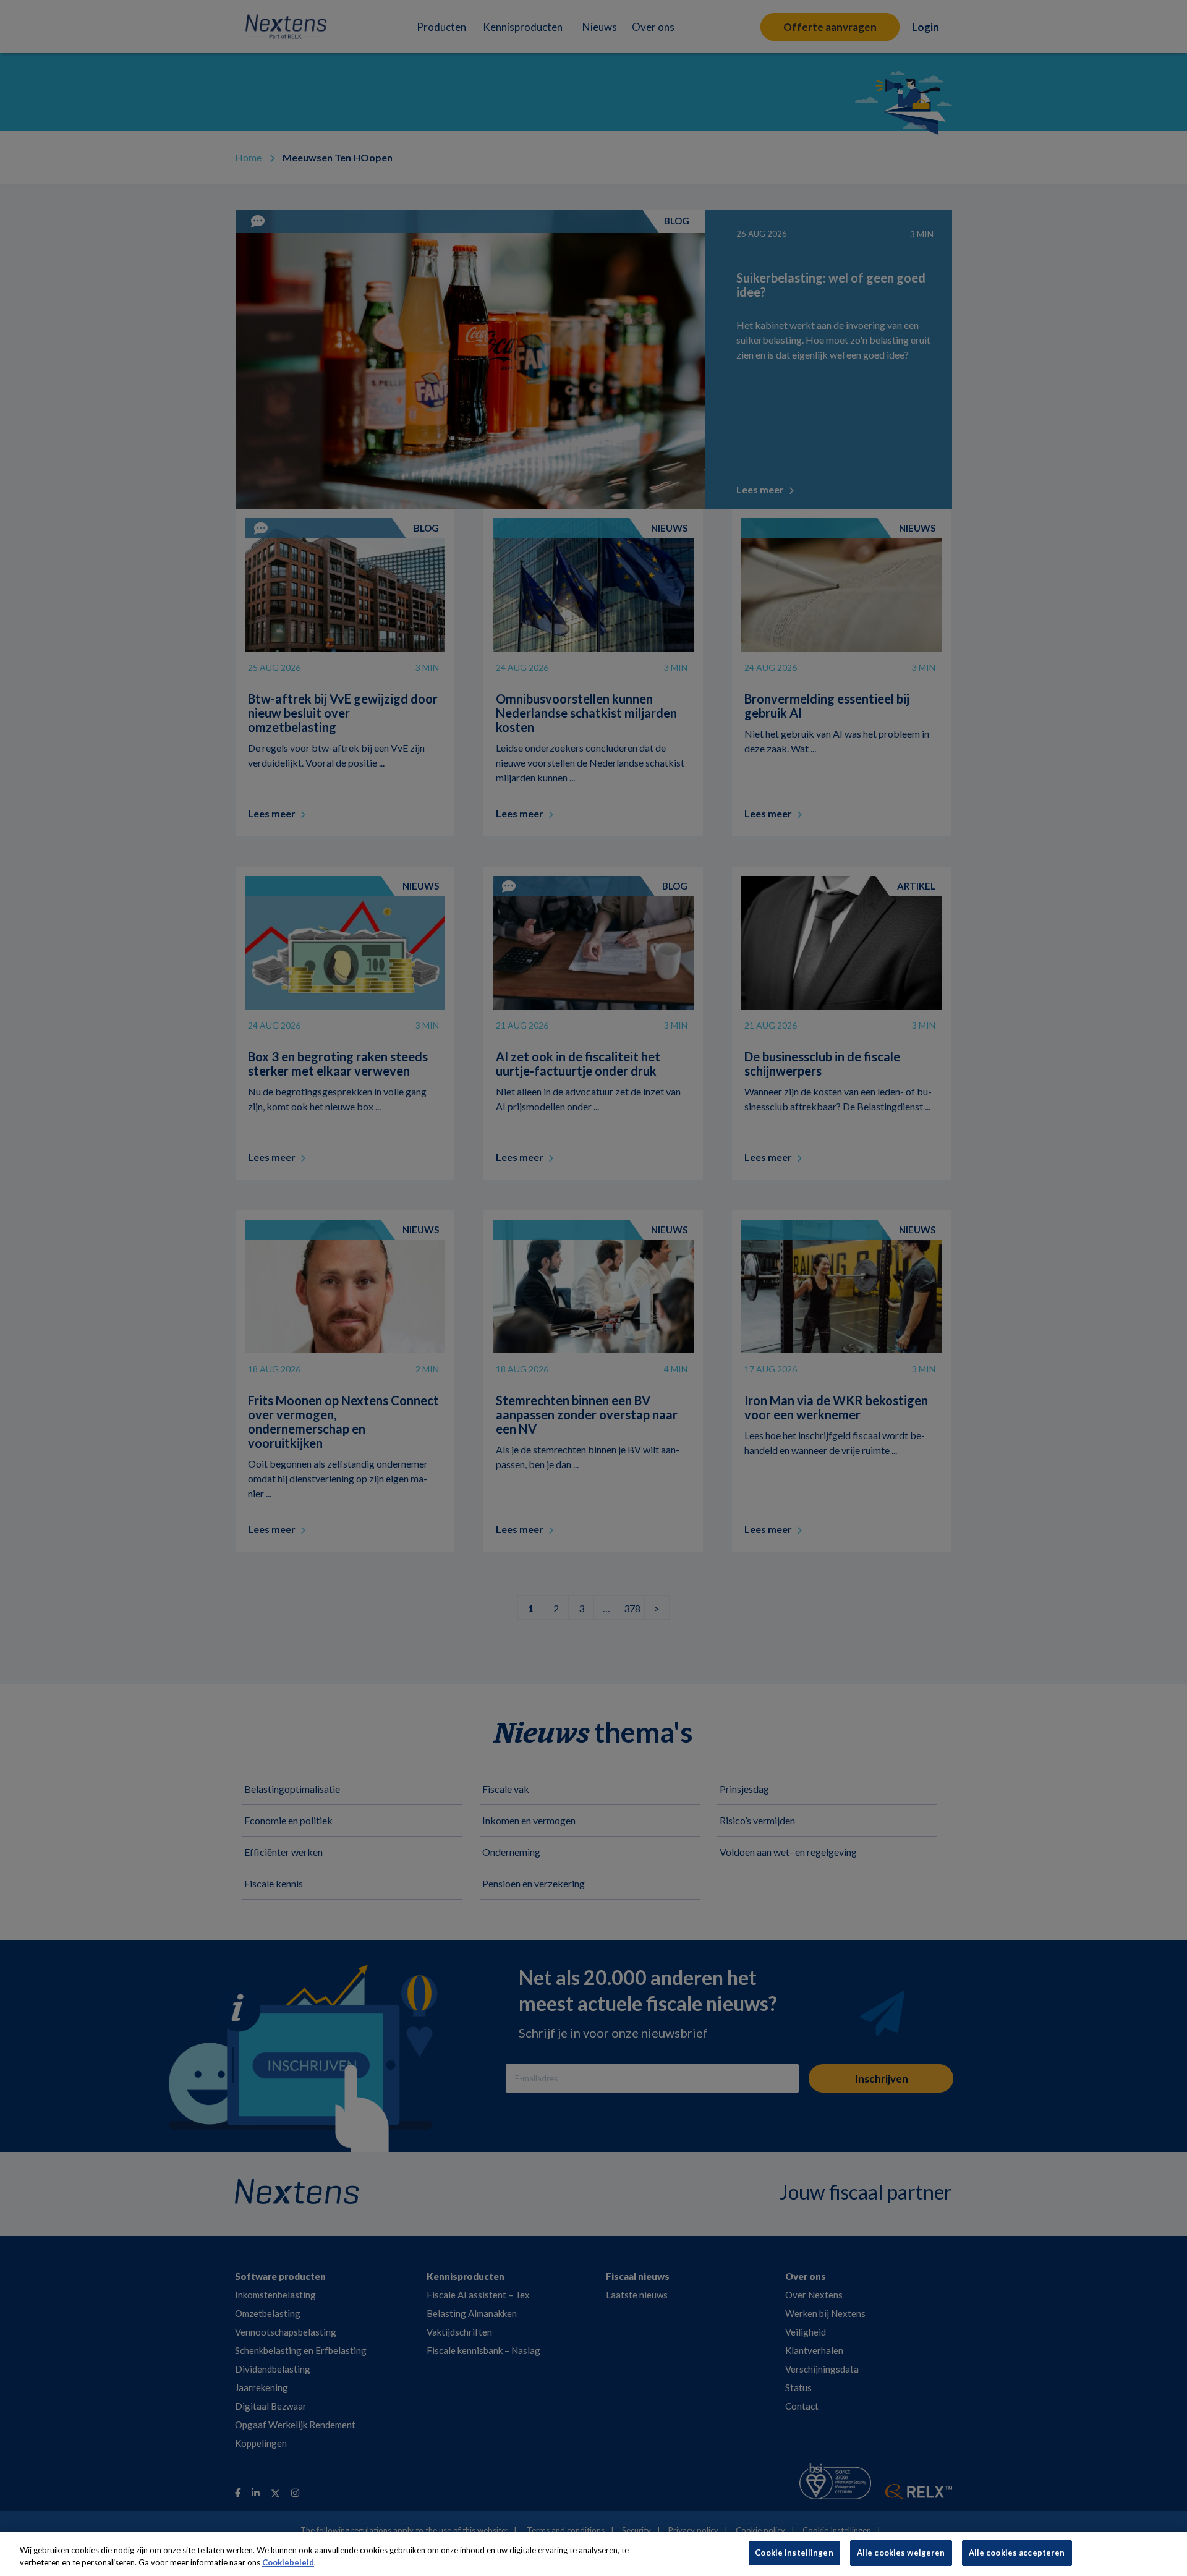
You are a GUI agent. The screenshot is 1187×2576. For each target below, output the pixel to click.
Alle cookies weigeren (901, 2553)
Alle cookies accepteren (1017, 2553)
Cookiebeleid (288, 2562)
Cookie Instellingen (794, 2553)
